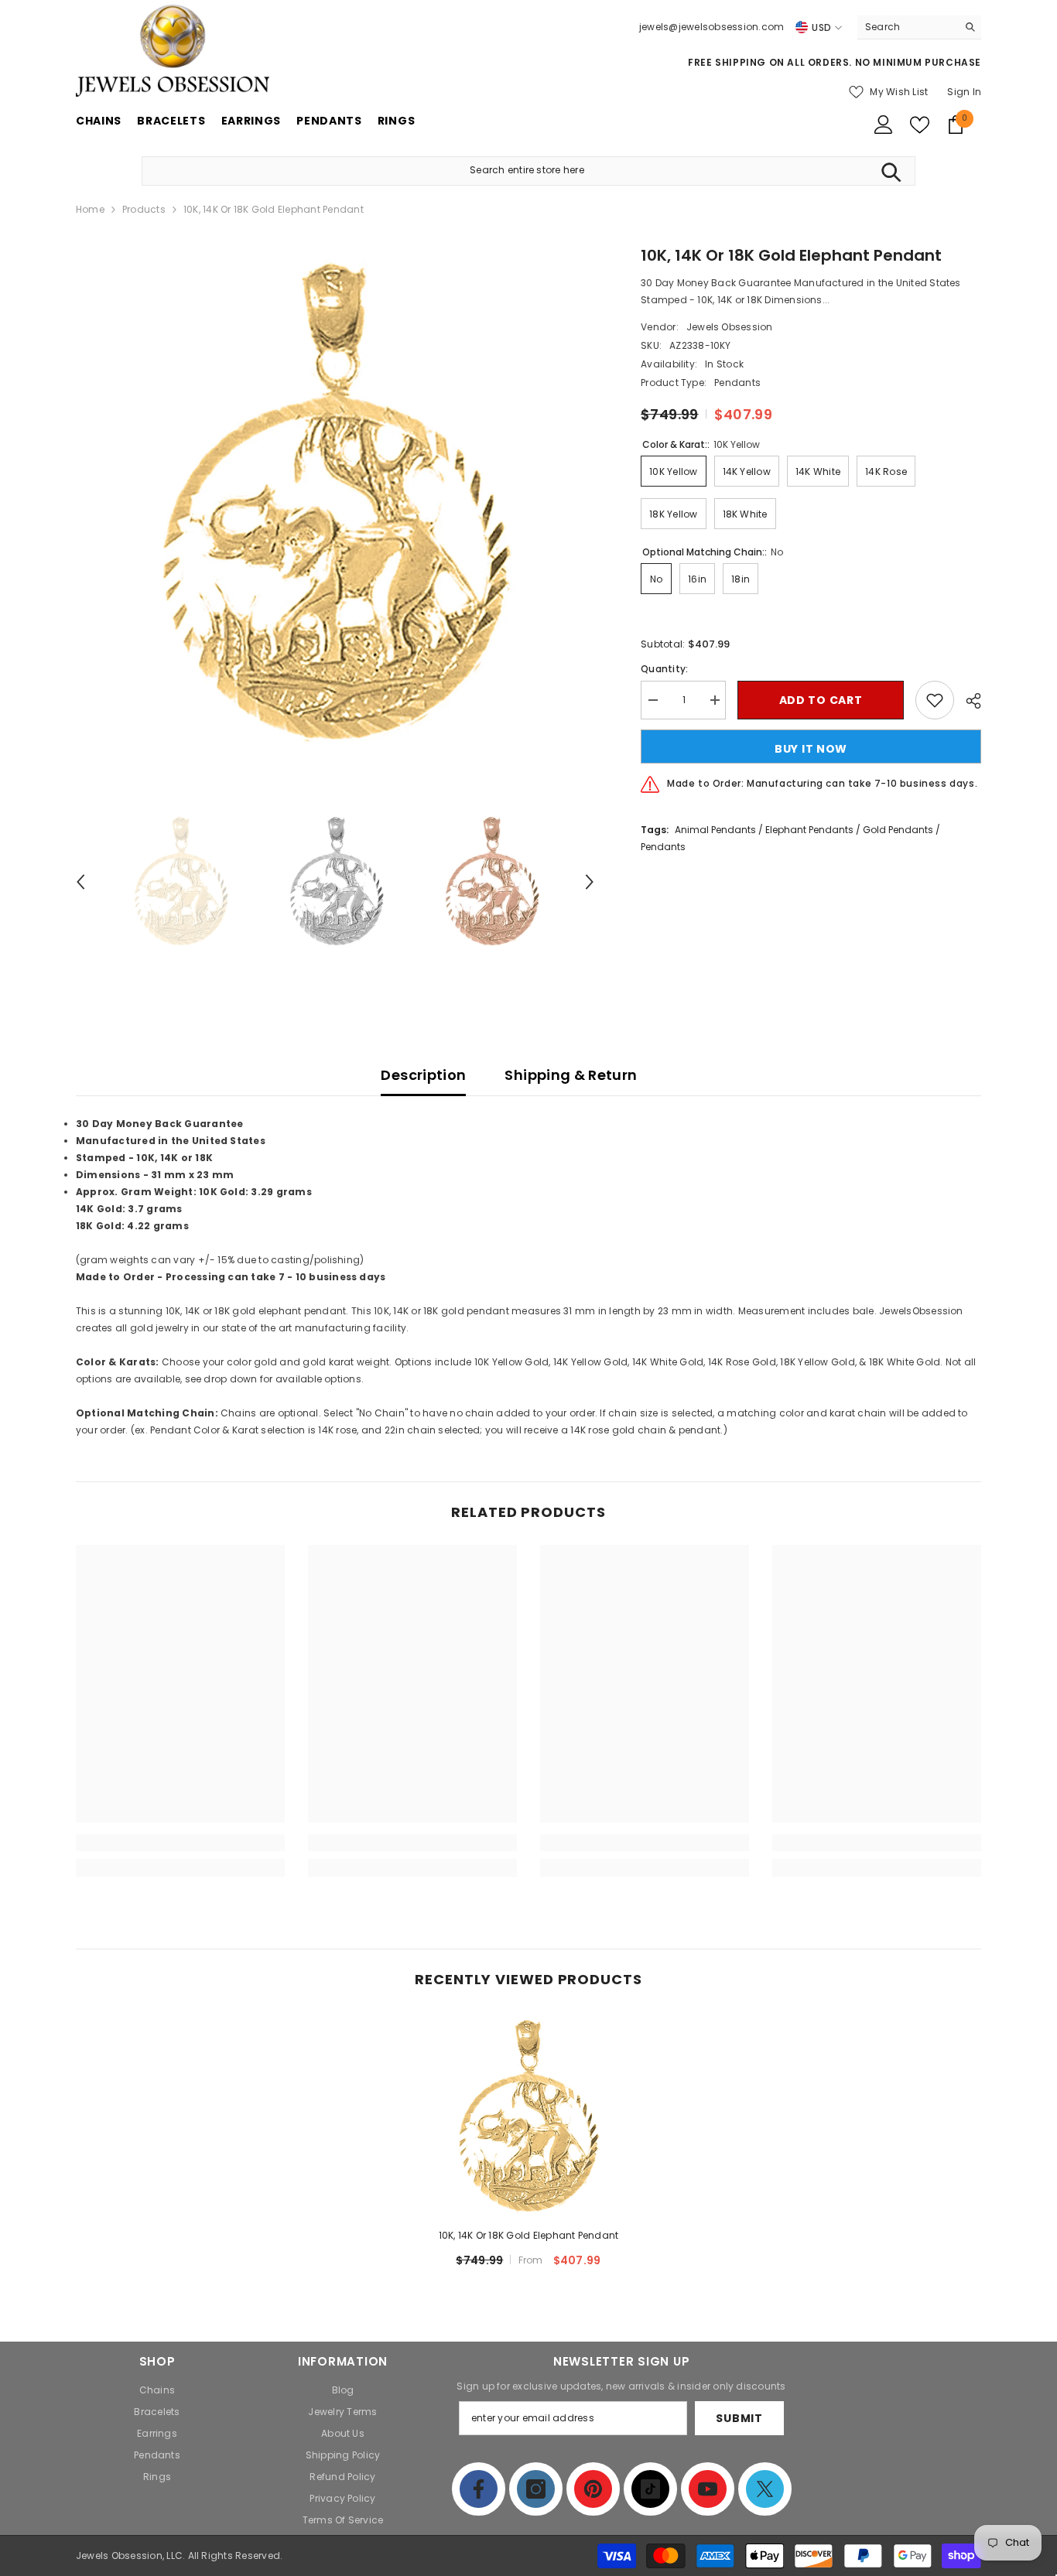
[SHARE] (968, 701)
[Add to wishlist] (935, 700)
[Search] (919, 27)
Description (423, 1075)
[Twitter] (765, 2489)
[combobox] (907, 27)
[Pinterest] (593, 2489)
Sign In (964, 92)
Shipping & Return (571, 1075)
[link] (180, 1843)
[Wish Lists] (920, 125)
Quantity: (664, 669)
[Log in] (884, 125)
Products (144, 209)
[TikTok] (650, 2489)
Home (90, 209)
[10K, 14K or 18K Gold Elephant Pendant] (528, 2116)
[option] (335, 503)
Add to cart (821, 700)
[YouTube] (708, 2489)
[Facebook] (479, 2489)
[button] (80, 882)
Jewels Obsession (730, 327)
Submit (739, 2418)
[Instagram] (536, 2489)
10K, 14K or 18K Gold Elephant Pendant (529, 2235)
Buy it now (811, 749)
